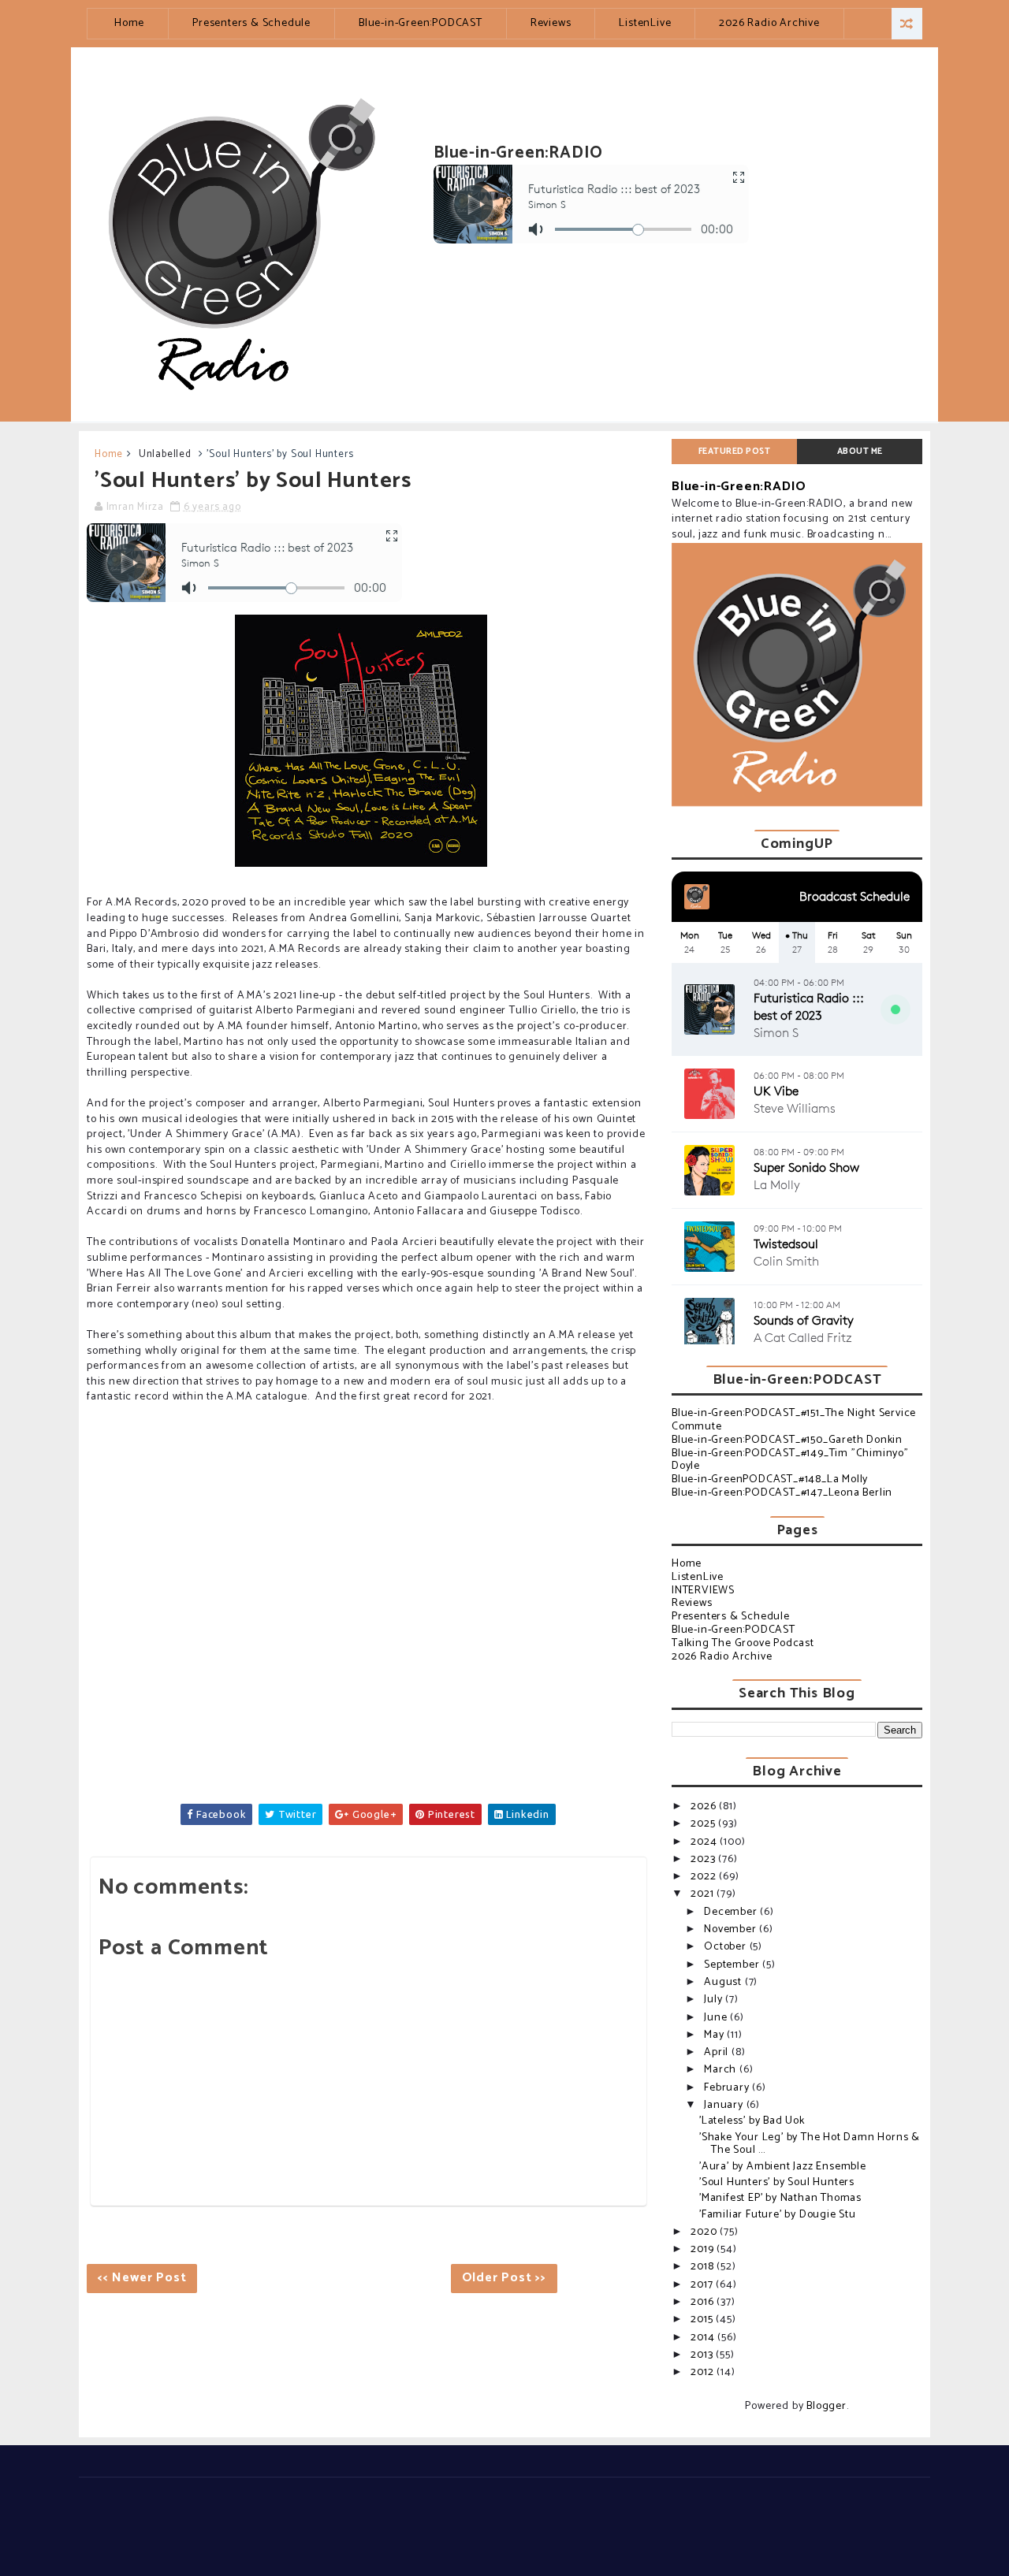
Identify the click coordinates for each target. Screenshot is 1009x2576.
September (733, 1965)
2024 (705, 1842)
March (722, 2070)
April (718, 2052)
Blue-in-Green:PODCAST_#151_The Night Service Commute (794, 1420)
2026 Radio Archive (769, 23)
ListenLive (645, 23)
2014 (704, 2338)
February (728, 2088)
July (715, 2000)
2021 (704, 1894)
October (726, 1947)
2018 (704, 2267)
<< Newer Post (142, 2278)
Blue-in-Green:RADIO (739, 487)
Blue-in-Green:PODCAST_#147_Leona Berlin (782, 1493)
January (725, 2105)
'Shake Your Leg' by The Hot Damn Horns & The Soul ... (810, 2144)
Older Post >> (504, 2278)
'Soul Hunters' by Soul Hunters (777, 2182)
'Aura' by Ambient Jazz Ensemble (783, 2167)
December (732, 1912)
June (717, 2018)
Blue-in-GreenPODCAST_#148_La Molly (770, 1479)
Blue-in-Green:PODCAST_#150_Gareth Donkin (787, 1440)
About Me (860, 452)
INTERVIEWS (703, 1591)
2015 (703, 2320)
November (732, 1929)
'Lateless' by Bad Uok (752, 2121)
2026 (705, 1807)
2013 (703, 2355)
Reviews (551, 23)
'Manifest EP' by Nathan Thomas (780, 2198)
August (724, 1982)
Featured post (735, 452)
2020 (705, 2232)
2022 (705, 1877)
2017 (703, 2285)
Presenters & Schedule (251, 23)
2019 (704, 2249)
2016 (704, 2302)
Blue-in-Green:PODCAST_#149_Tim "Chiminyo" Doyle (790, 1460)
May (715, 2035)
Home (129, 23)
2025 (704, 1824)
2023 (704, 1859)
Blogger (827, 2406)
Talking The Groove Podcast (743, 1643)
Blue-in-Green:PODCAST (421, 23)
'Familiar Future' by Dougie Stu (778, 2215)
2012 (704, 2372)
